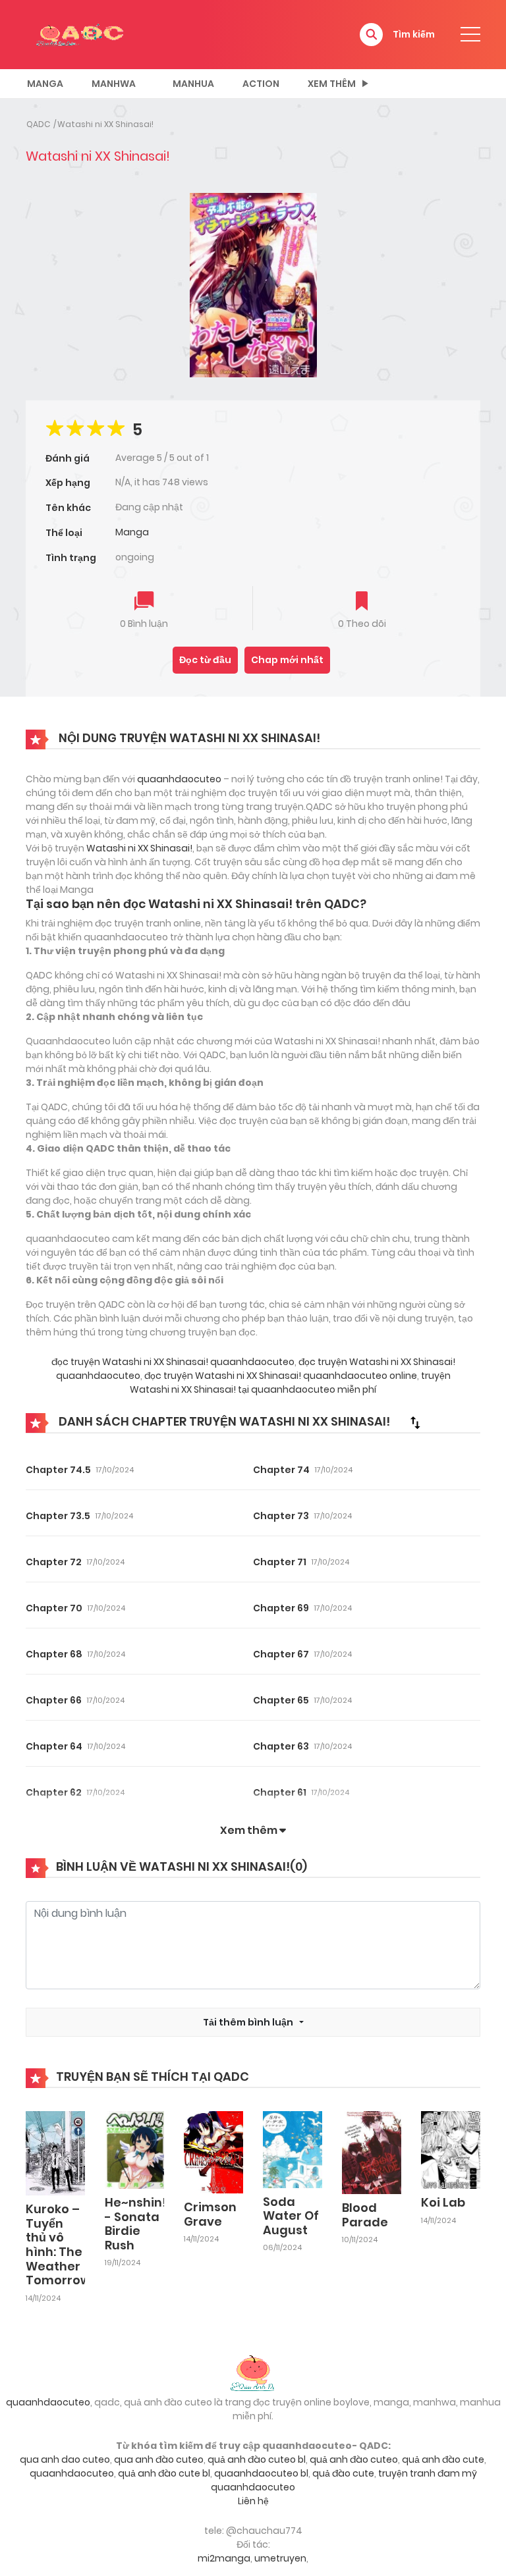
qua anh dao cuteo (65, 2459)
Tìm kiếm (414, 34)
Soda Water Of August (291, 2216)
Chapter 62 (54, 1792)
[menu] (470, 34)
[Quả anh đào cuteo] (253, 2372)
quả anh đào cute (443, 2459)
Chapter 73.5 (58, 1516)
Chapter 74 (281, 1470)
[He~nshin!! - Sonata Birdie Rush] (134, 2149)
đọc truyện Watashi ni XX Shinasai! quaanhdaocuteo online (280, 1376)
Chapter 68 (54, 1654)
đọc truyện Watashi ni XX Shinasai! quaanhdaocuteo (173, 1362)
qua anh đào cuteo (159, 2459)
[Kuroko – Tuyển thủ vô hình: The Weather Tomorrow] (55, 2153)
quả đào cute (343, 2473)
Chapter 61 (280, 1792)
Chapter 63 (281, 1746)
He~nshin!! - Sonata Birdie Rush (137, 2224)
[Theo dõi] (362, 602)
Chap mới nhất (287, 660)
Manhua (193, 84)
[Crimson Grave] (213, 2151)
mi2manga (224, 2558)
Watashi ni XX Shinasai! (105, 124)
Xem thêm (332, 84)
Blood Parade (365, 2215)
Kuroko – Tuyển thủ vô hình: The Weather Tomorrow (58, 2244)
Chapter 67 (281, 1654)
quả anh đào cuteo (354, 2459)
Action (261, 84)
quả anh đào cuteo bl (257, 2459)
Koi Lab (443, 2202)
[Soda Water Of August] (293, 2149)
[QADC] (82, 34)
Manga (45, 84)
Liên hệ (253, 2501)
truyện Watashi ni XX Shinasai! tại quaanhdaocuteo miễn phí (290, 1382)
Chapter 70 (54, 1608)
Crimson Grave (210, 2214)
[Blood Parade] (372, 2152)
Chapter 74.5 (58, 1470)
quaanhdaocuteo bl (261, 2473)
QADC (38, 124)
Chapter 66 (54, 1700)
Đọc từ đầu (205, 660)
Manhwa (114, 84)
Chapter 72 (54, 1562)
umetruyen (280, 2558)
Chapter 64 (54, 1746)
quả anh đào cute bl (164, 2473)
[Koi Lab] (451, 2149)
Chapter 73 (281, 1516)
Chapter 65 (281, 1700)
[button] (371, 35)
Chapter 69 (281, 1608)
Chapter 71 (280, 1562)
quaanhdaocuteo (179, 779)
